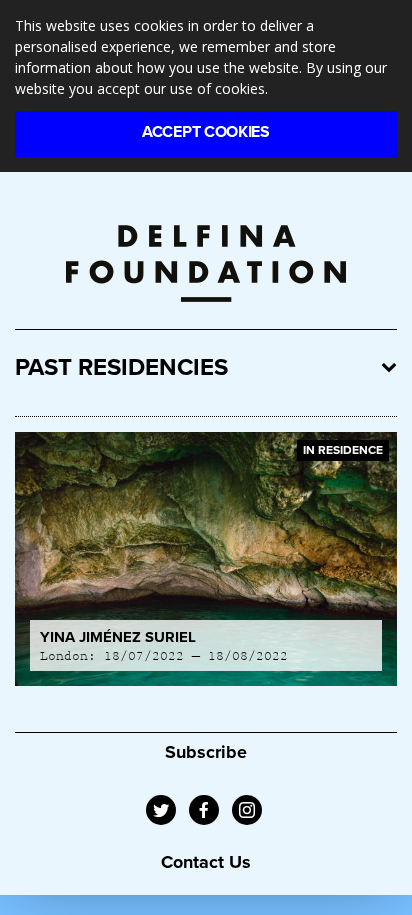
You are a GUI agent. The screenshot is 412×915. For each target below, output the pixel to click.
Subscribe (206, 752)
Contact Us (206, 862)
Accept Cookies (206, 132)
